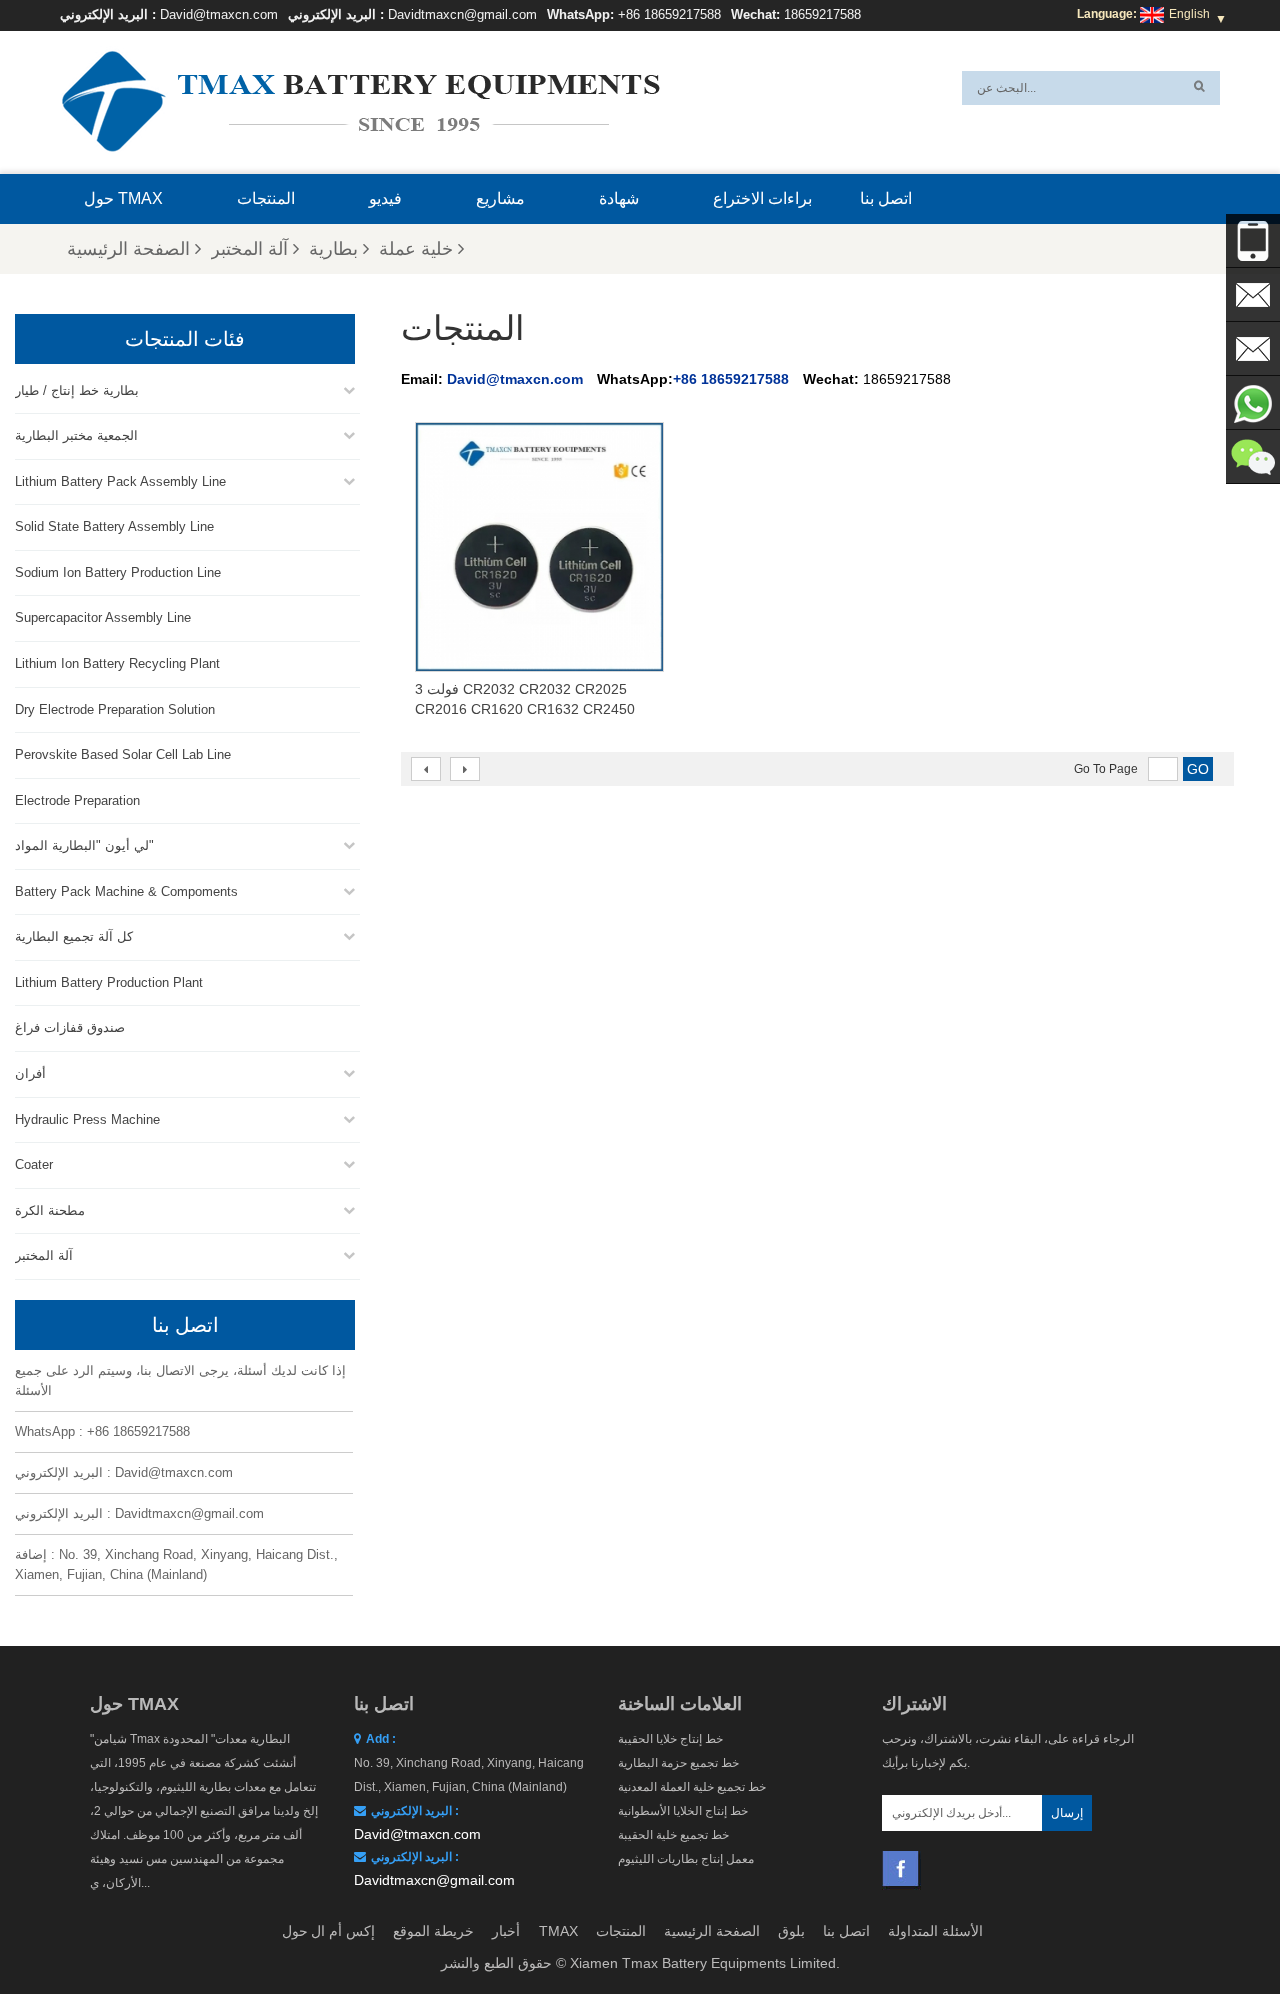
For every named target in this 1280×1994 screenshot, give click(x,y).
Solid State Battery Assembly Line (114, 526)
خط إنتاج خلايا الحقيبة (670, 1739)
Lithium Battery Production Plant (109, 982)
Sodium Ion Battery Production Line (118, 572)
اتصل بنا (886, 198)
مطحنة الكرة (50, 1210)
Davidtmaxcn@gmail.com (462, 14)
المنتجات (266, 198)
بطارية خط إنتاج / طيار (77, 390)
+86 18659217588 (669, 14)
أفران (30, 1073)
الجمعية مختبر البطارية (76, 435)
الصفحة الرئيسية (128, 249)
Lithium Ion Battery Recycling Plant (117, 663)
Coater (34, 1164)
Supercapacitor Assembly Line (103, 617)
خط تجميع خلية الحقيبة (673, 1835)
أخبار (506, 1931)
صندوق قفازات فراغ (70, 1027)
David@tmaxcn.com (219, 14)
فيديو (385, 198)
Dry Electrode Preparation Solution (115, 709)
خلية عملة (416, 249)
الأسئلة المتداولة (935, 1931)
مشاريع (500, 198)
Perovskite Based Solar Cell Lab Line (123, 754)
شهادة (619, 198)
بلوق (791, 1931)
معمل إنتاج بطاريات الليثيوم (686, 1859)
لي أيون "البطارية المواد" (84, 845)
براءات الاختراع (762, 198)
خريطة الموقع (433, 1931)
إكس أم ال (343, 1931)
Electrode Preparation (77, 800)
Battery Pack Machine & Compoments (126, 891)
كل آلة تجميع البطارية (74, 936)
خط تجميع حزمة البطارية (678, 1763)
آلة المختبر (249, 249)
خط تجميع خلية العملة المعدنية (692, 1787)
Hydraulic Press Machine (87, 1119)
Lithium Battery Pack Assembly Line (120, 481)
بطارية (333, 249)
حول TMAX (123, 198)
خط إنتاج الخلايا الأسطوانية (683, 1811)
